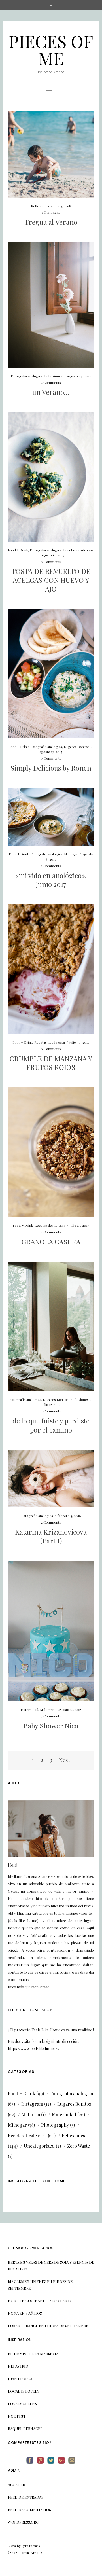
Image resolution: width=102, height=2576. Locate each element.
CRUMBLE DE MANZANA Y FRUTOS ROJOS (51, 1063)
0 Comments (51, 562)
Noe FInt (17, 2416)
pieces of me (51, 49)
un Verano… (51, 392)
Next (64, 1760)
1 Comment (51, 212)
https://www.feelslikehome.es (34, 2049)
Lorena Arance (23, 2326)
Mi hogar (71, 854)
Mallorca (31, 2114)
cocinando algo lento (49, 2301)
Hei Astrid (18, 2366)
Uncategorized (39, 2146)
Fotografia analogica (27, 376)
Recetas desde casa (78, 550)
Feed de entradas (26, 2497)
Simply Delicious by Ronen (51, 768)
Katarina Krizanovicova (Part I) (51, 1536)
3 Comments (51, 1716)
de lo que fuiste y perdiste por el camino (51, 1425)
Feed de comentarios (29, 2510)
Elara (12, 2546)
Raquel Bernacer (25, 2428)
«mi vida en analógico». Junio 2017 (51, 880)
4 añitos (34, 2313)
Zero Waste (78, 2146)
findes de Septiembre (66, 2326)
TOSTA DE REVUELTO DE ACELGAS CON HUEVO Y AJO (51, 580)
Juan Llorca (20, 2379)
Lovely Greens (22, 2404)
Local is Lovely (24, 2391)
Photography (55, 2125)
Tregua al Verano (51, 222)
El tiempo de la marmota (33, 2354)
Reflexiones (40, 206)
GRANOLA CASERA (51, 1242)
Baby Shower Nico (51, 1726)
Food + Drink (18, 550)
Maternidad (29, 1709)
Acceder (16, 2485)
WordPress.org (23, 2522)
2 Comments (51, 382)
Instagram (32, 2104)
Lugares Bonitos (77, 747)
